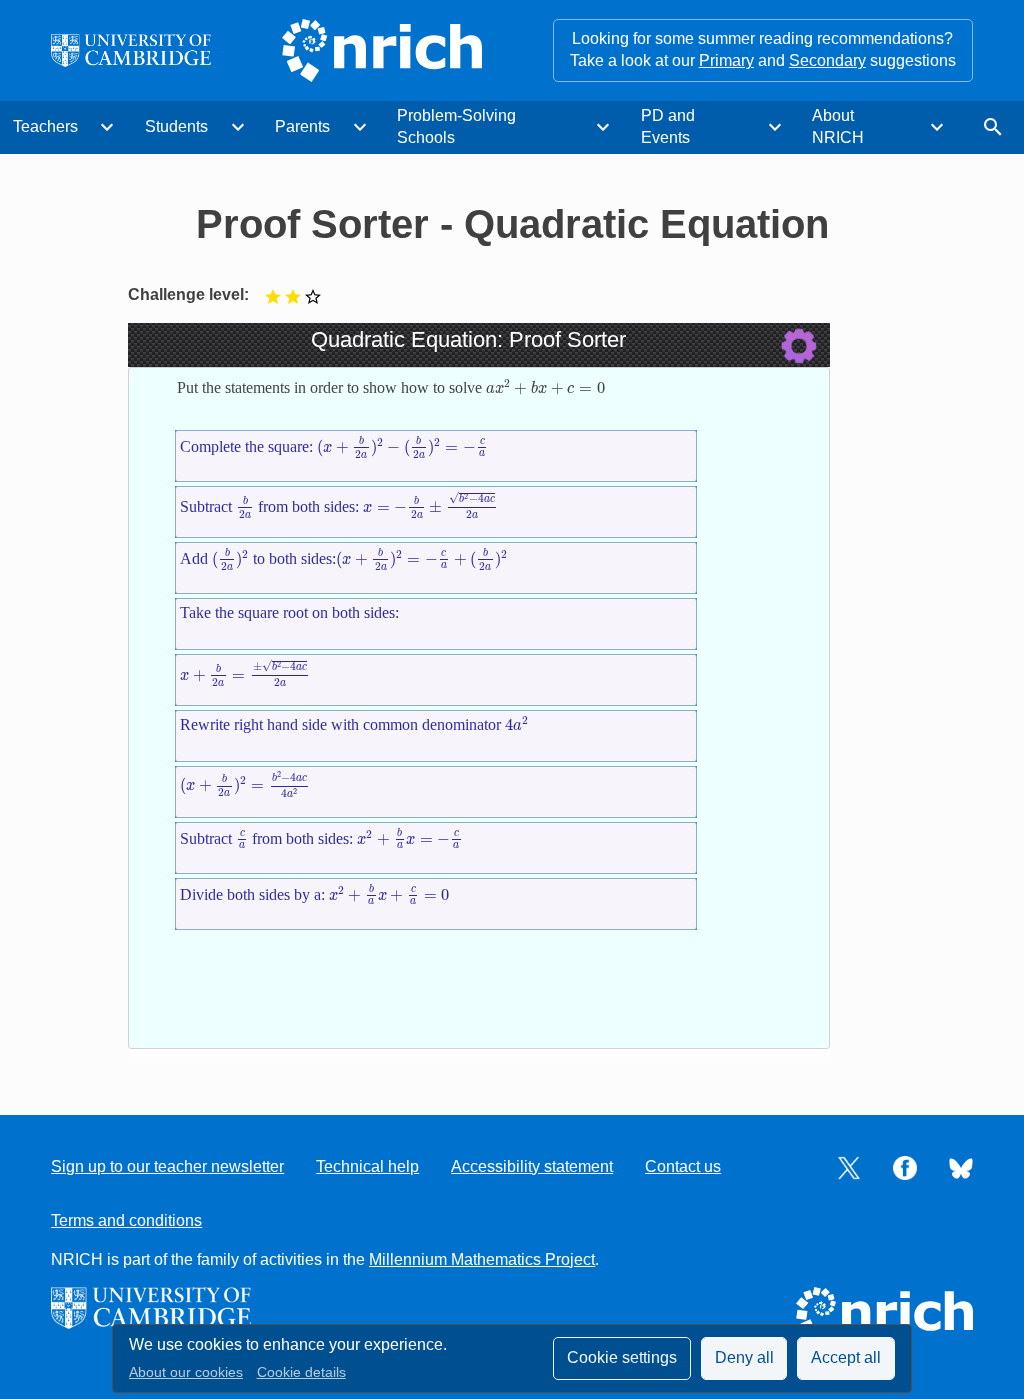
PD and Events (668, 126)
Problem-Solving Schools (456, 126)
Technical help (367, 1166)
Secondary (827, 60)
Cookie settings (622, 1357)
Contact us (683, 1166)
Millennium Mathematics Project (482, 1259)
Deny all (744, 1357)
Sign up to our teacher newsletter (167, 1166)
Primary (726, 60)
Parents (302, 126)
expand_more (107, 127)
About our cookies (186, 1372)
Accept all (846, 1357)
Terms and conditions (126, 1220)
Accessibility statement (532, 1166)
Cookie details (301, 1372)
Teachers (45, 126)
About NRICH (838, 126)
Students (176, 126)
